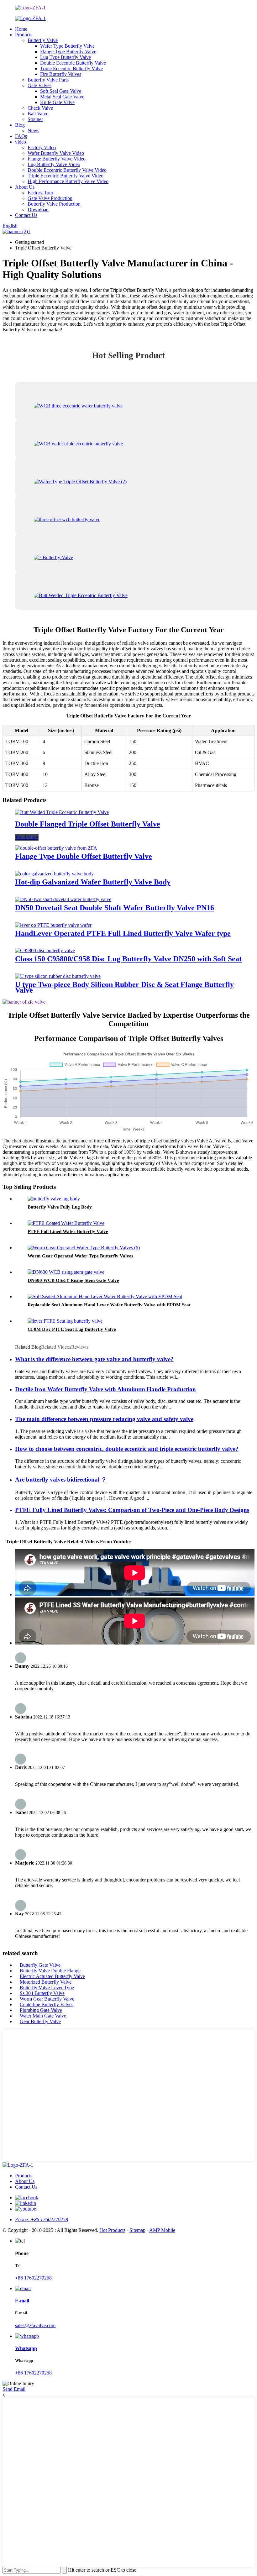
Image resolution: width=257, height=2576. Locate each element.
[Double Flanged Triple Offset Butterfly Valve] (62, 812)
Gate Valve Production (50, 198)
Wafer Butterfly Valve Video (56, 153)
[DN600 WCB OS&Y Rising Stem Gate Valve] (66, 1272)
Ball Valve (38, 114)
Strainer (35, 119)
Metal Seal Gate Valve (62, 97)
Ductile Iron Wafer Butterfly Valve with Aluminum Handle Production (105, 1389)
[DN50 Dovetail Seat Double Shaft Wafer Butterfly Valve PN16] (63, 899)
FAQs (21, 136)
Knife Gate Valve (57, 102)
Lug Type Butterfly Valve (66, 57)
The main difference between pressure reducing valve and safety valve (104, 1419)
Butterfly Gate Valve (40, 1965)
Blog (20, 125)
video (21, 142)
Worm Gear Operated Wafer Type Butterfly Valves (80, 1256)
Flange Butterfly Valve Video (57, 159)
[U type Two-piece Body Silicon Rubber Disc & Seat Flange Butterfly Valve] (58, 976)
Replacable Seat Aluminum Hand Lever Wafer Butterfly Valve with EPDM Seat (109, 1305)
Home (21, 29)
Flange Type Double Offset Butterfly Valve (84, 856)
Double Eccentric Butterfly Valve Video (67, 170)
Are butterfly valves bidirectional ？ (61, 1479)
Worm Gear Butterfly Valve (47, 1999)
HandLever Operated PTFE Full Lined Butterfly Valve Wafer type (123, 933)
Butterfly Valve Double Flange (50, 1971)
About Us (25, 187)
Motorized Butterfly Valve (46, 1982)
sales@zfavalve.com (35, 2325)
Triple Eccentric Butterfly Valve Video (66, 176)
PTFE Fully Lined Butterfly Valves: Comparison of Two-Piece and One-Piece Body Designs (132, 1510)
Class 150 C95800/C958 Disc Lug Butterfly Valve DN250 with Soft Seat (128, 959)
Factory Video (42, 147)
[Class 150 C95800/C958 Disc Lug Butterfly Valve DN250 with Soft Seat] (45, 950)
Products (24, 35)
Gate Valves (39, 85)
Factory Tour (40, 193)
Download (38, 210)
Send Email (14, 2389)
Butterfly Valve (43, 40)
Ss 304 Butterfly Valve (42, 1993)
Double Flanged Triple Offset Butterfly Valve (88, 824)
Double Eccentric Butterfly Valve (73, 63)
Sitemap (137, 2230)
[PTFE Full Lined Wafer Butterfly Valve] (66, 1223)
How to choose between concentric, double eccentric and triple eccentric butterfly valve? (127, 1449)
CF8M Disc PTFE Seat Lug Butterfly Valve (72, 1329)
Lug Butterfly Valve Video (54, 164)
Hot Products (112, 2230)
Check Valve (40, 108)
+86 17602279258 (33, 2278)
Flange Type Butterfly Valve (68, 52)
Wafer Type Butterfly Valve (67, 46)
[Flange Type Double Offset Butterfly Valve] (56, 848)
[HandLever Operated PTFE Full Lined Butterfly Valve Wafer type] (53, 925)
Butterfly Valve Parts (48, 80)
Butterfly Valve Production (54, 204)
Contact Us (26, 215)
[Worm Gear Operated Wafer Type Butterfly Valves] (84, 1248)
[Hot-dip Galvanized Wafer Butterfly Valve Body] (54, 874)
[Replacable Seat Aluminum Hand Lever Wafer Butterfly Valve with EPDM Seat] (105, 1296)
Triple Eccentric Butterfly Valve (71, 68)
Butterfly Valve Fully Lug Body (60, 1207)
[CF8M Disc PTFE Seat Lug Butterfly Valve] (65, 1321)
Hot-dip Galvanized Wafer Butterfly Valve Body (93, 882)
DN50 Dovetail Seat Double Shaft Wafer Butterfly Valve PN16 (115, 908)
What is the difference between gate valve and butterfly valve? (94, 1359)
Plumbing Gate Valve (41, 2010)
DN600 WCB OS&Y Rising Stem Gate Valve (73, 1280)
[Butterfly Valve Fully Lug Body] (54, 1199)
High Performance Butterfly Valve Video (68, 181)
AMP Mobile (162, 2230)
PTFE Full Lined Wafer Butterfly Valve (68, 1231)
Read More (27, 837)
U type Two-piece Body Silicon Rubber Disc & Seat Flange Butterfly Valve (124, 987)
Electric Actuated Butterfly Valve (52, 1976)
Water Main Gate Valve (43, 2016)
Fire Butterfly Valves (61, 74)
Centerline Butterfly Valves (47, 2004)
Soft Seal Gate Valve (61, 91)
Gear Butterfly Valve (40, 2021)
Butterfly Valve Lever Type (47, 1988)
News (33, 131)
